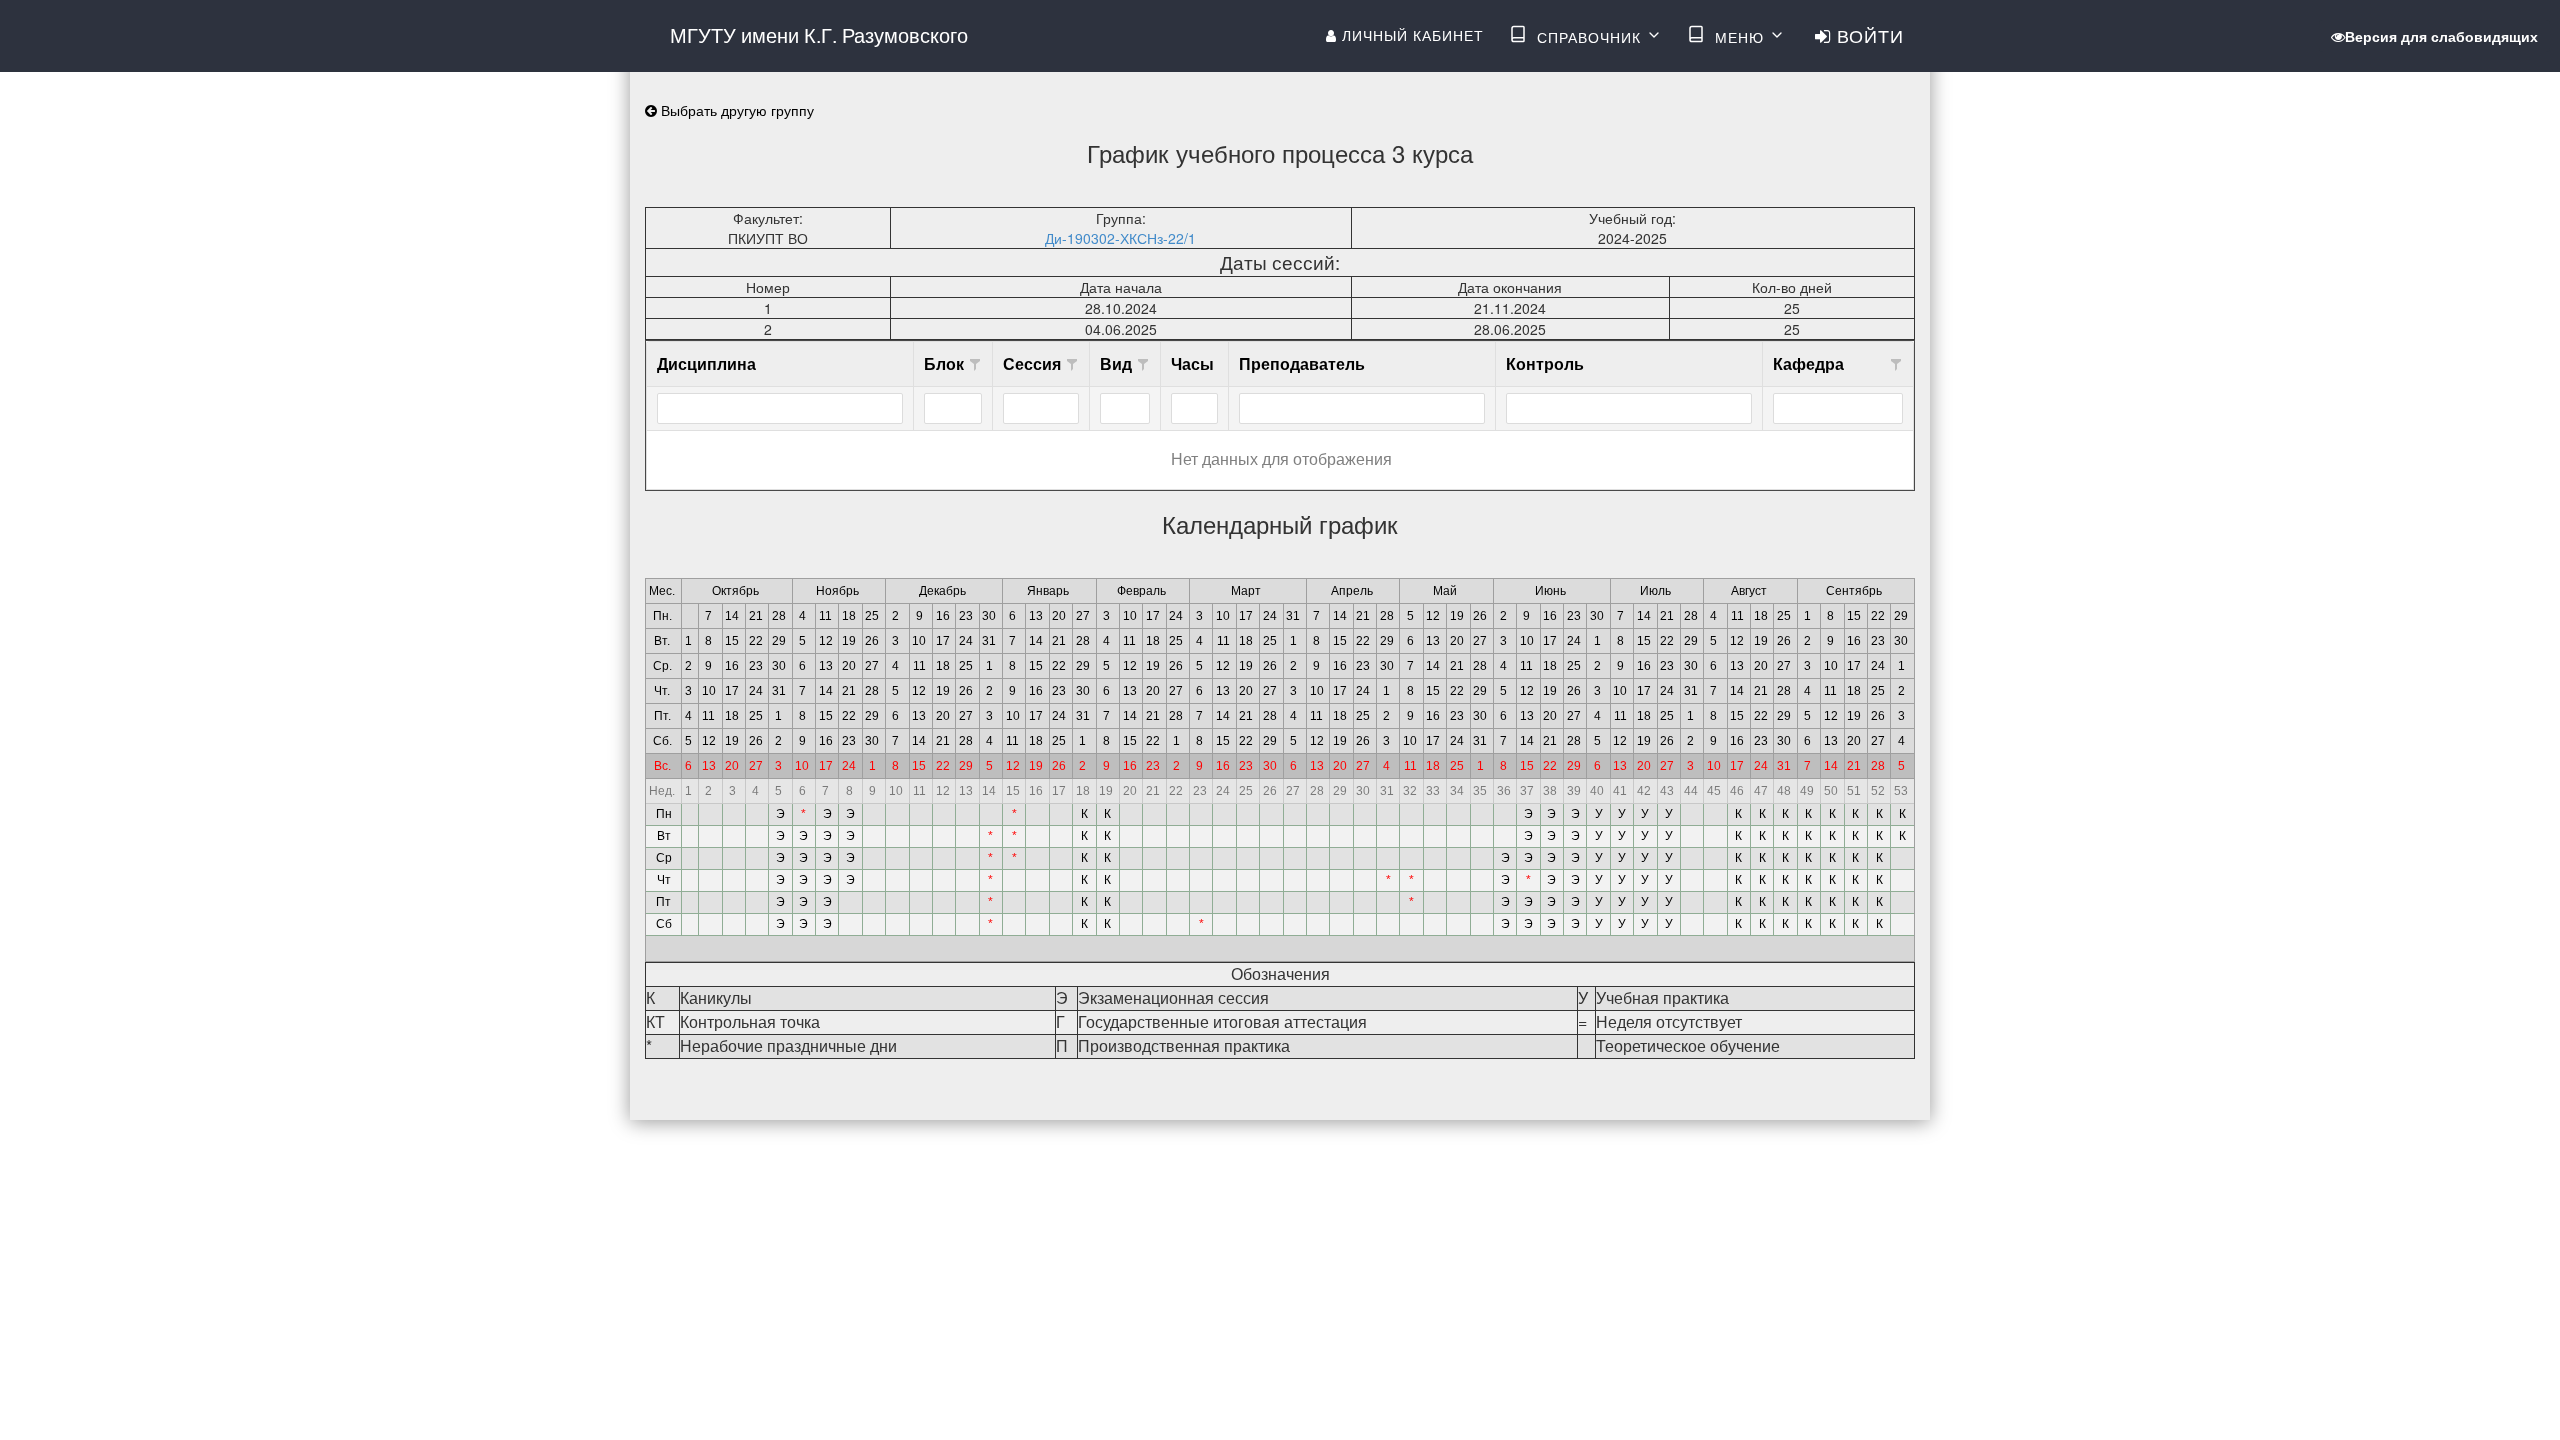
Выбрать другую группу (735, 110)
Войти (1867, 35)
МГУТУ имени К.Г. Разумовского (819, 34)
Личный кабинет (1410, 35)
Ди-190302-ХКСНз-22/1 (1120, 238)
